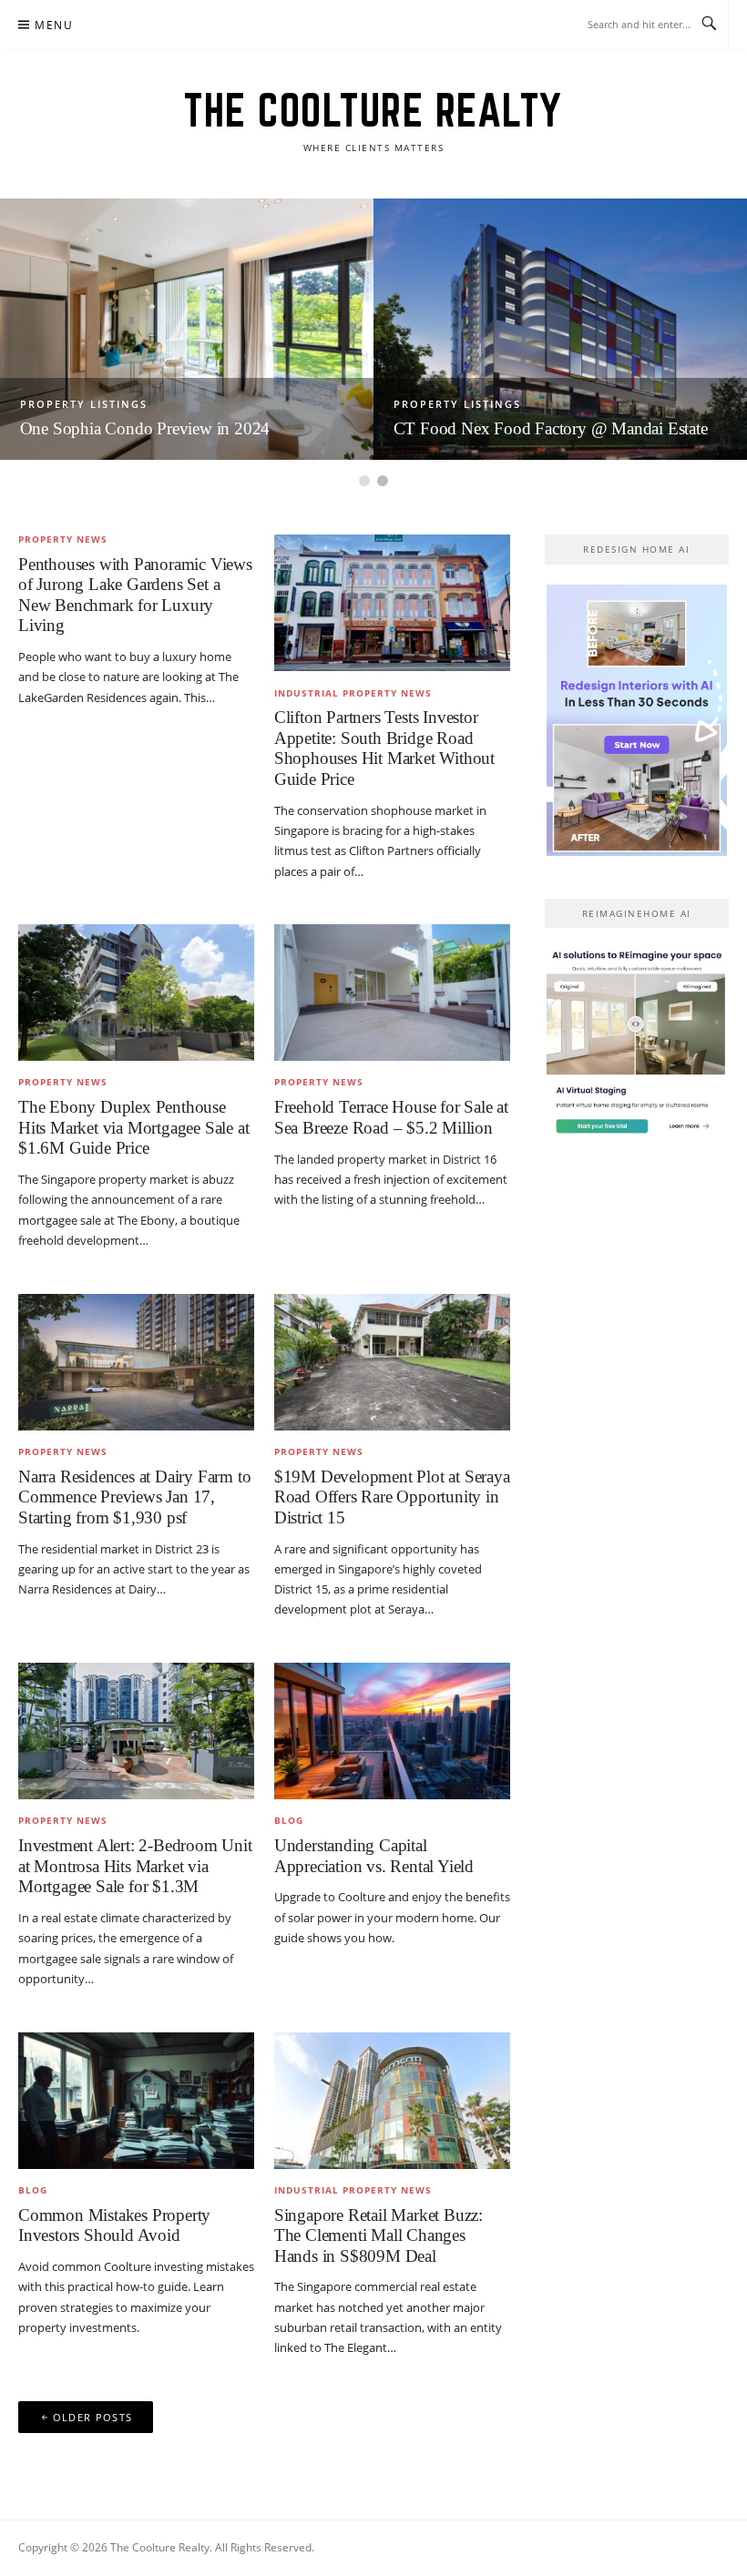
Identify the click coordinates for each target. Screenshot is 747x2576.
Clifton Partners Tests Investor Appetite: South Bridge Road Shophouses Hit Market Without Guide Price (384, 748)
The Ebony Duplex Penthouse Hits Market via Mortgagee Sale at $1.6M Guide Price (133, 1127)
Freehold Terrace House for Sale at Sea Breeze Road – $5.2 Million (391, 1117)
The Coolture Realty (373, 110)
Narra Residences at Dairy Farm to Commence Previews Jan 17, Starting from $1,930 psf (134, 1497)
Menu (54, 25)
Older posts (92, 2417)
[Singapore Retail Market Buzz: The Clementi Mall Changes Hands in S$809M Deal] (392, 2099)
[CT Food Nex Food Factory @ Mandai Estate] (560, 328)
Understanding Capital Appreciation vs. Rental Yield (374, 1856)
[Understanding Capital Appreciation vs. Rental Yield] (392, 1730)
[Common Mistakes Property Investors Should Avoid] (136, 2099)
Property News (63, 539)
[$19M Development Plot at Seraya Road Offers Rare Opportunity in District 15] (392, 1360)
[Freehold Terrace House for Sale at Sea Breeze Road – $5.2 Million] (392, 992)
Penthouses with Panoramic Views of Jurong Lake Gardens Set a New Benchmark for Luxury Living (135, 595)
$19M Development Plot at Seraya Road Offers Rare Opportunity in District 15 (392, 1497)
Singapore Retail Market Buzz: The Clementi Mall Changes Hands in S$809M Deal (379, 2235)
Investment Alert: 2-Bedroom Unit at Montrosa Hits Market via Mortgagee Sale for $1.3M (135, 1866)
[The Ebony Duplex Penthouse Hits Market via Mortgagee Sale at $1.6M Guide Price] (136, 992)
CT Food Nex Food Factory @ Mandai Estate (551, 428)
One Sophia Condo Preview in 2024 (145, 428)
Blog (289, 1820)
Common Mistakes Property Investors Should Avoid (114, 2225)
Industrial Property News (353, 693)
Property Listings (84, 404)
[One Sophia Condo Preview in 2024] (187, 328)
